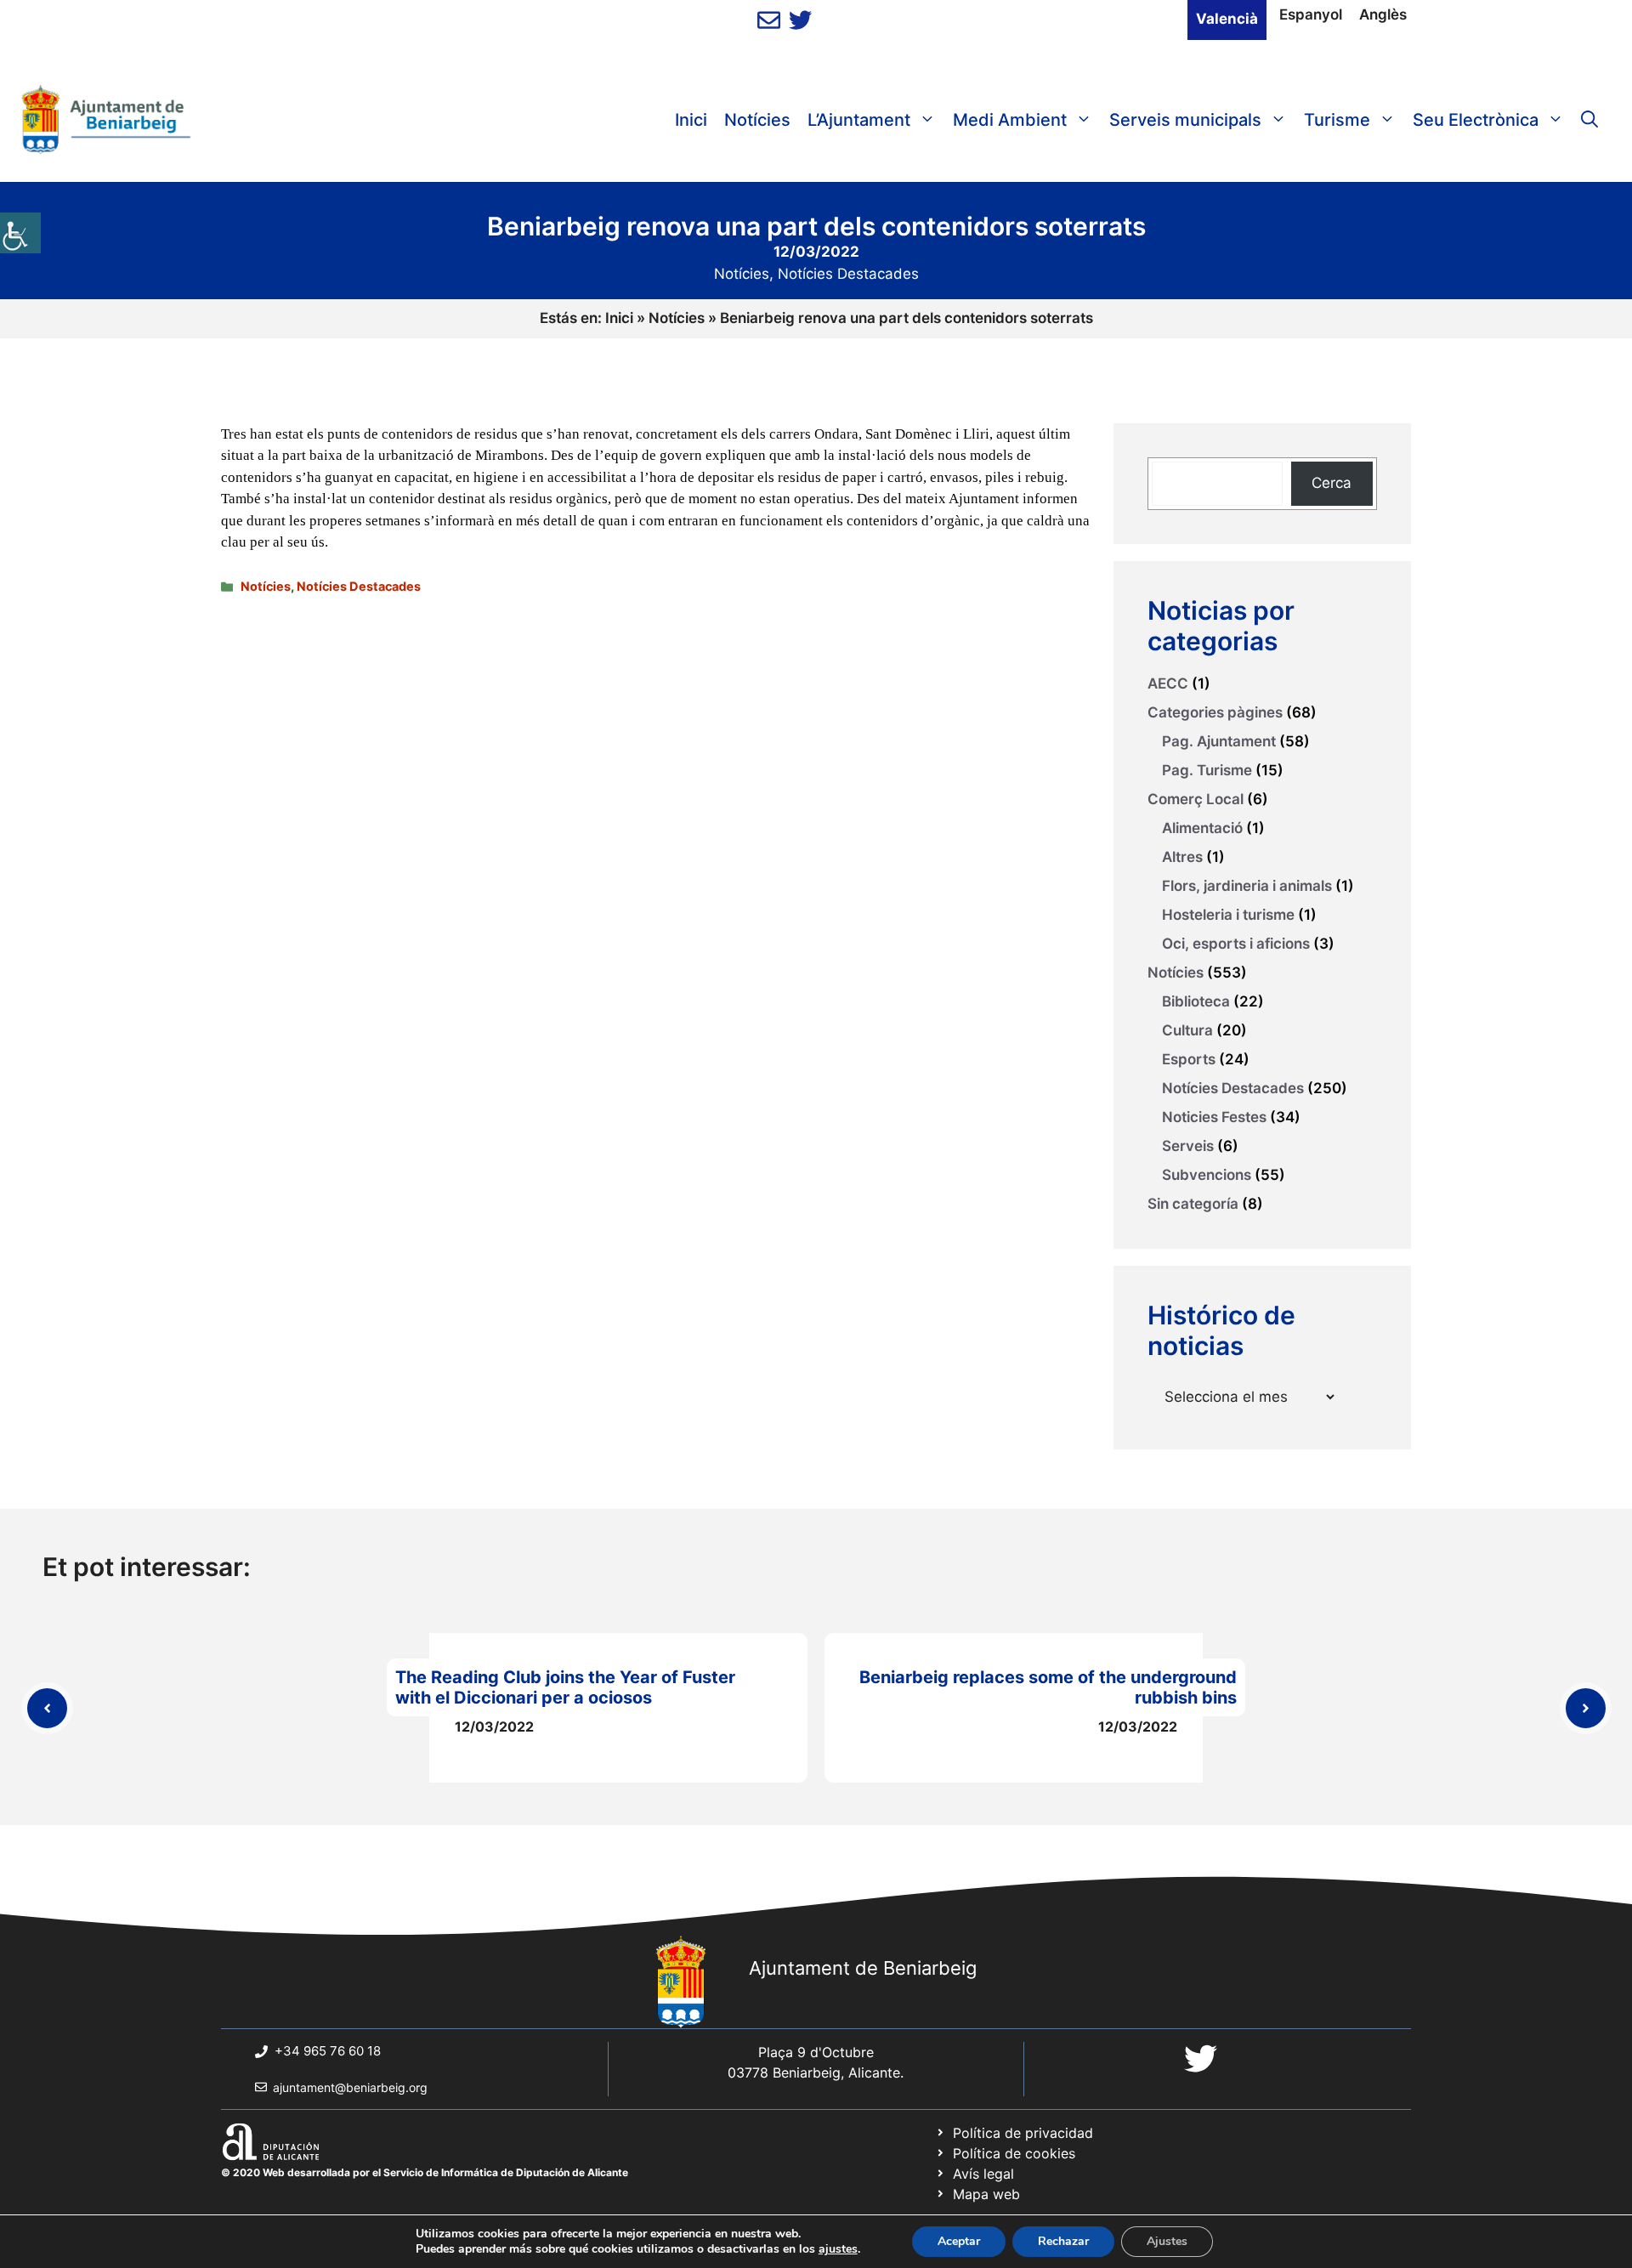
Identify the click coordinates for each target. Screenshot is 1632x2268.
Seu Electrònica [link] (1476, 120)
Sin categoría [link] (1193, 1204)
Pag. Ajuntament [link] (1219, 741)
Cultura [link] (1187, 1030)
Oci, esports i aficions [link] (1236, 944)
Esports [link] (1189, 1059)
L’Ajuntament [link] (859, 120)
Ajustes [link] (1167, 2241)
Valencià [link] (1227, 19)
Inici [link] (691, 120)
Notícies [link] (757, 120)
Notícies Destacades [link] (848, 274)
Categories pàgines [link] (1215, 712)
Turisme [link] (1337, 120)
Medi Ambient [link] (1010, 120)
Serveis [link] (1188, 1146)
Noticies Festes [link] (1214, 1117)
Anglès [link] (1383, 14)
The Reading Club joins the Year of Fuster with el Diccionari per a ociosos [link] (565, 1687)
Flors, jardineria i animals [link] (1247, 886)
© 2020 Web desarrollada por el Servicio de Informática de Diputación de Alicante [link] (425, 2172)
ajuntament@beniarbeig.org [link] (350, 2087)
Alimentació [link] (1202, 828)
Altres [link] (1182, 857)
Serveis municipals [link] (1185, 120)
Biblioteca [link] (1196, 1001)
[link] (20, 233)
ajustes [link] (838, 2249)
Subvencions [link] (1207, 1175)
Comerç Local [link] (1196, 799)
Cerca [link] (1332, 483)
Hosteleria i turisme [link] (1228, 915)
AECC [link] (1168, 683)
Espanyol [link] (1311, 14)
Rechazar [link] (1063, 2241)
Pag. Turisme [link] (1207, 770)
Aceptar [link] (959, 2241)
